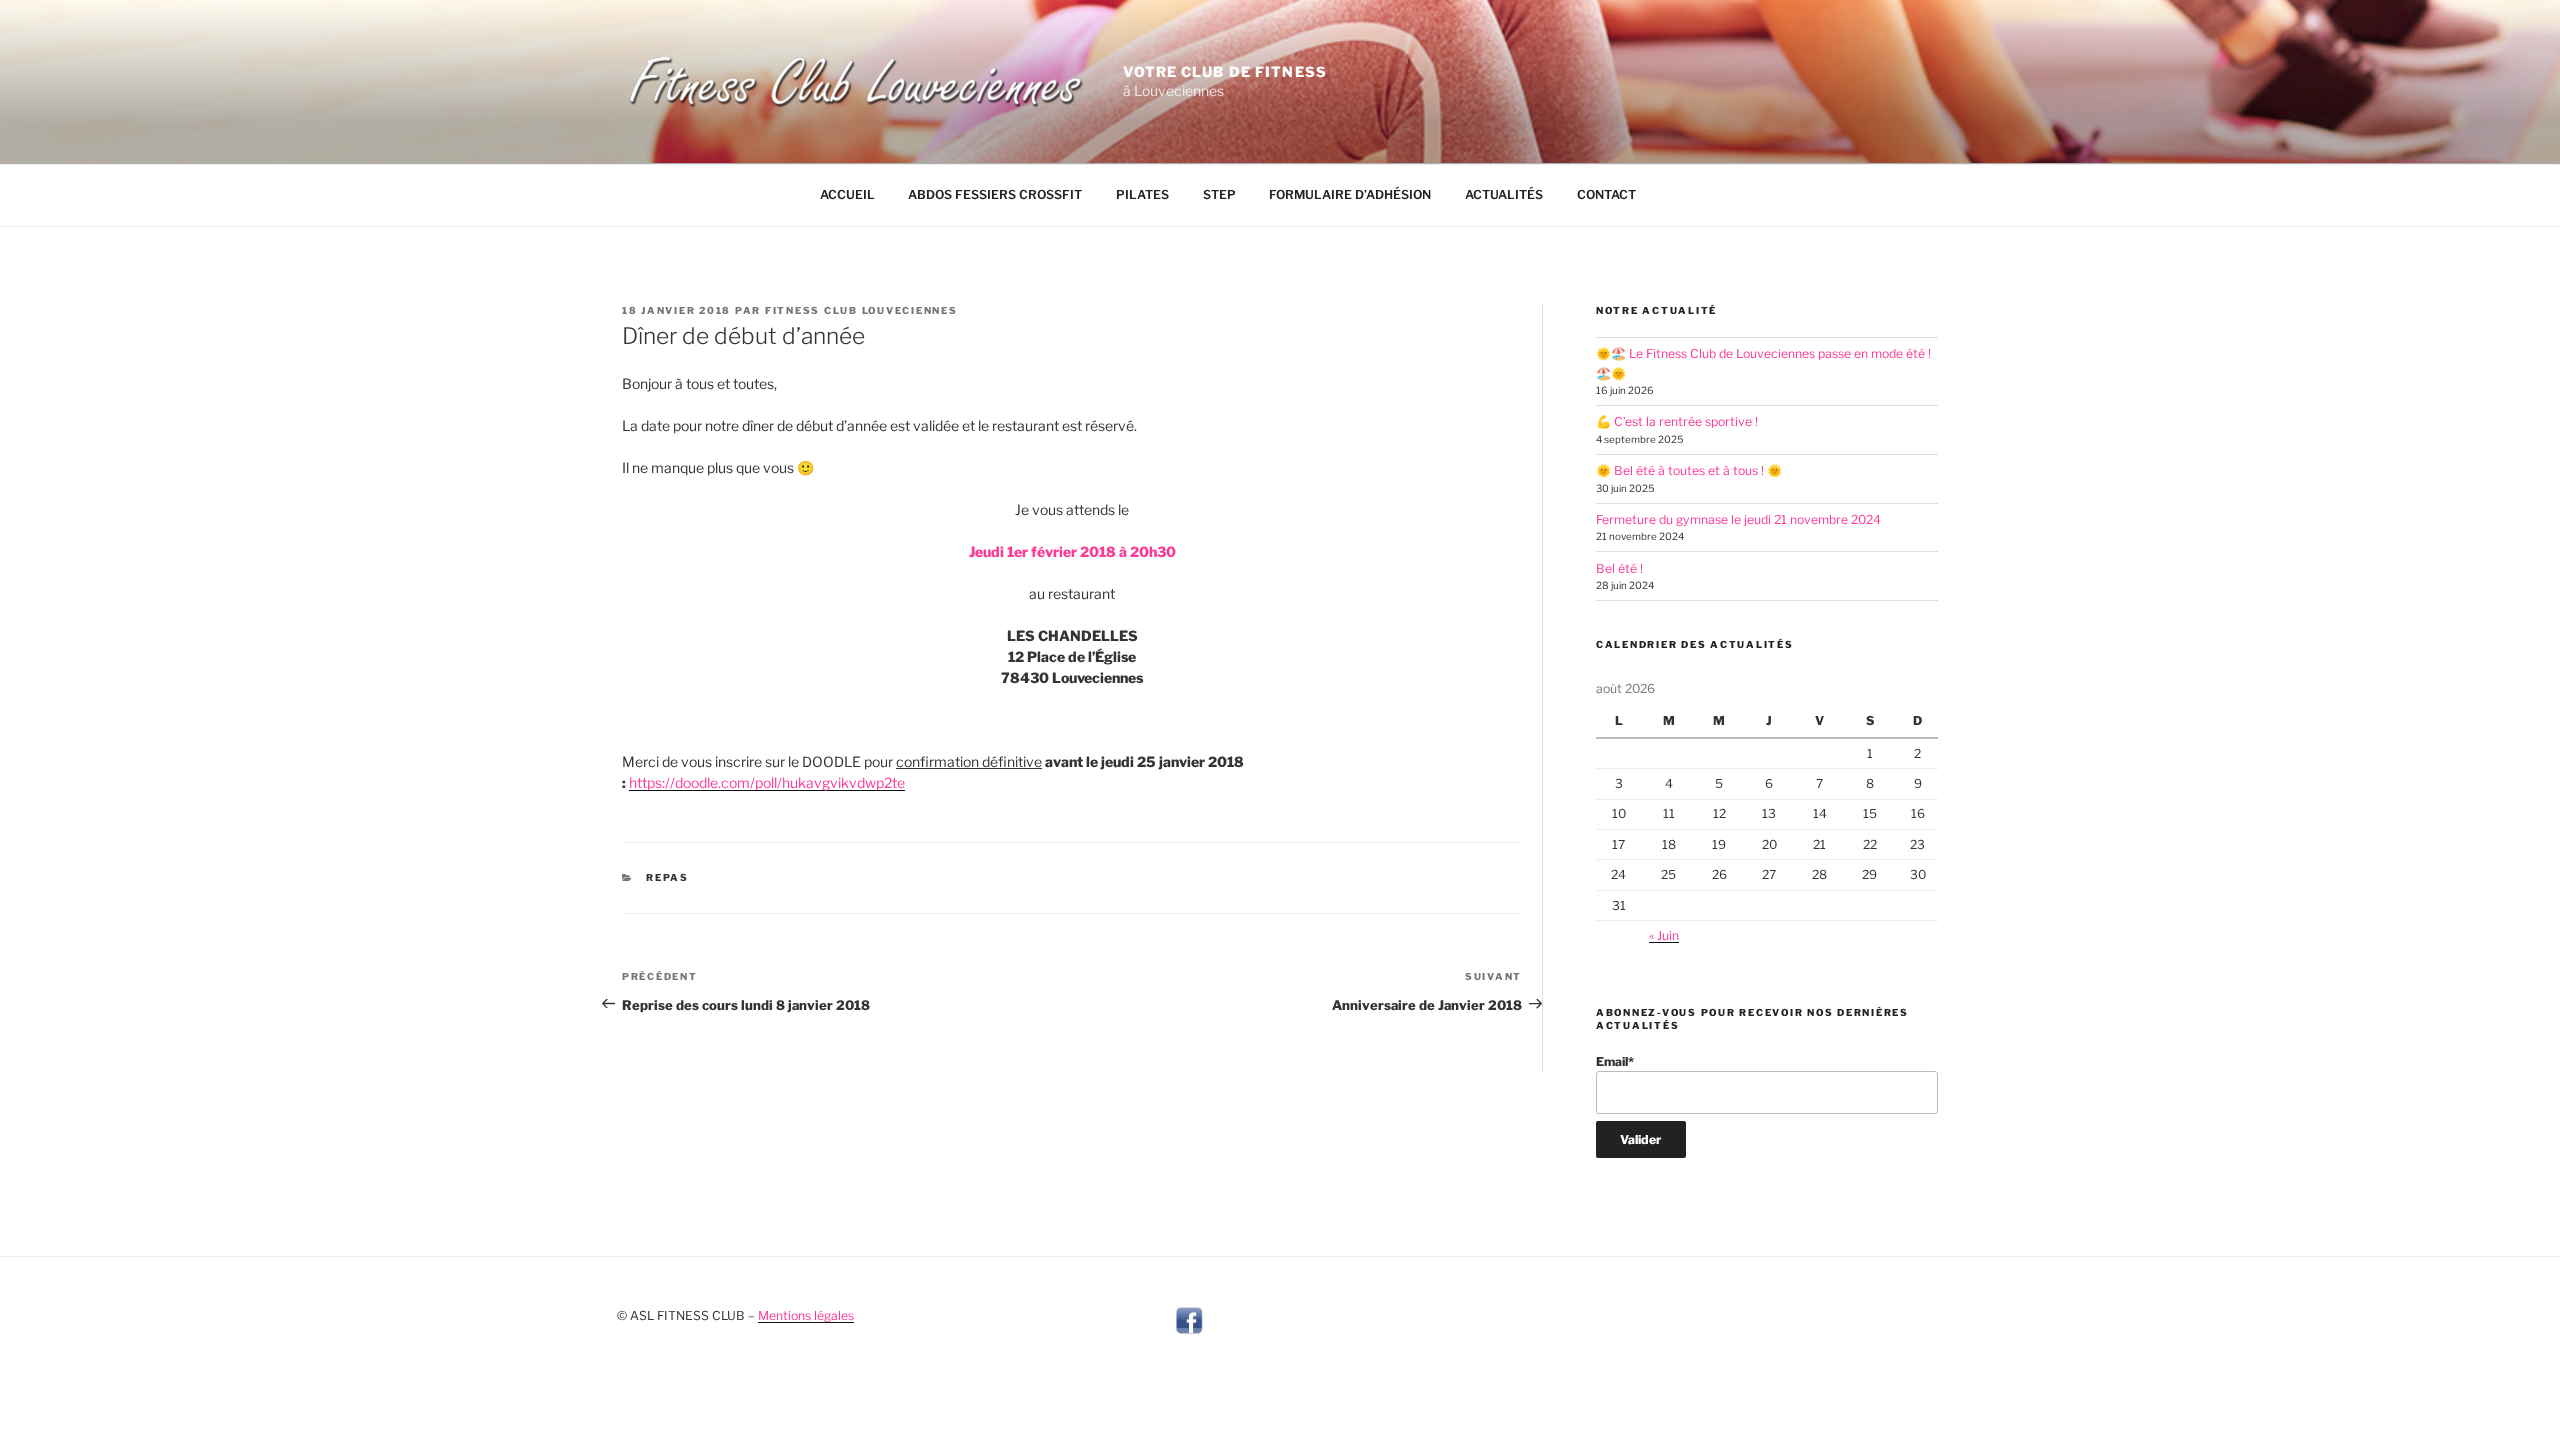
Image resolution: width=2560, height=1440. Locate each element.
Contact (1606, 194)
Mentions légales (806, 1315)
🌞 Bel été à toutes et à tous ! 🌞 (1689, 470)
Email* (1615, 1061)
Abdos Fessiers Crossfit (995, 194)
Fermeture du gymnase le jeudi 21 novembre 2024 (1738, 519)
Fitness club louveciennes (861, 310)
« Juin (1664, 935)
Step (1219, 194)
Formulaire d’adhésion (1350, 194)
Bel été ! (1619, 568)
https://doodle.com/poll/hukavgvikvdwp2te (767, 782)
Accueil (847, 194)
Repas (667, 877)
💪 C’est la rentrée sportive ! (1677, 421)
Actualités (1504, 194)
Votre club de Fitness (1225, 71)
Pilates (1142, 194)
